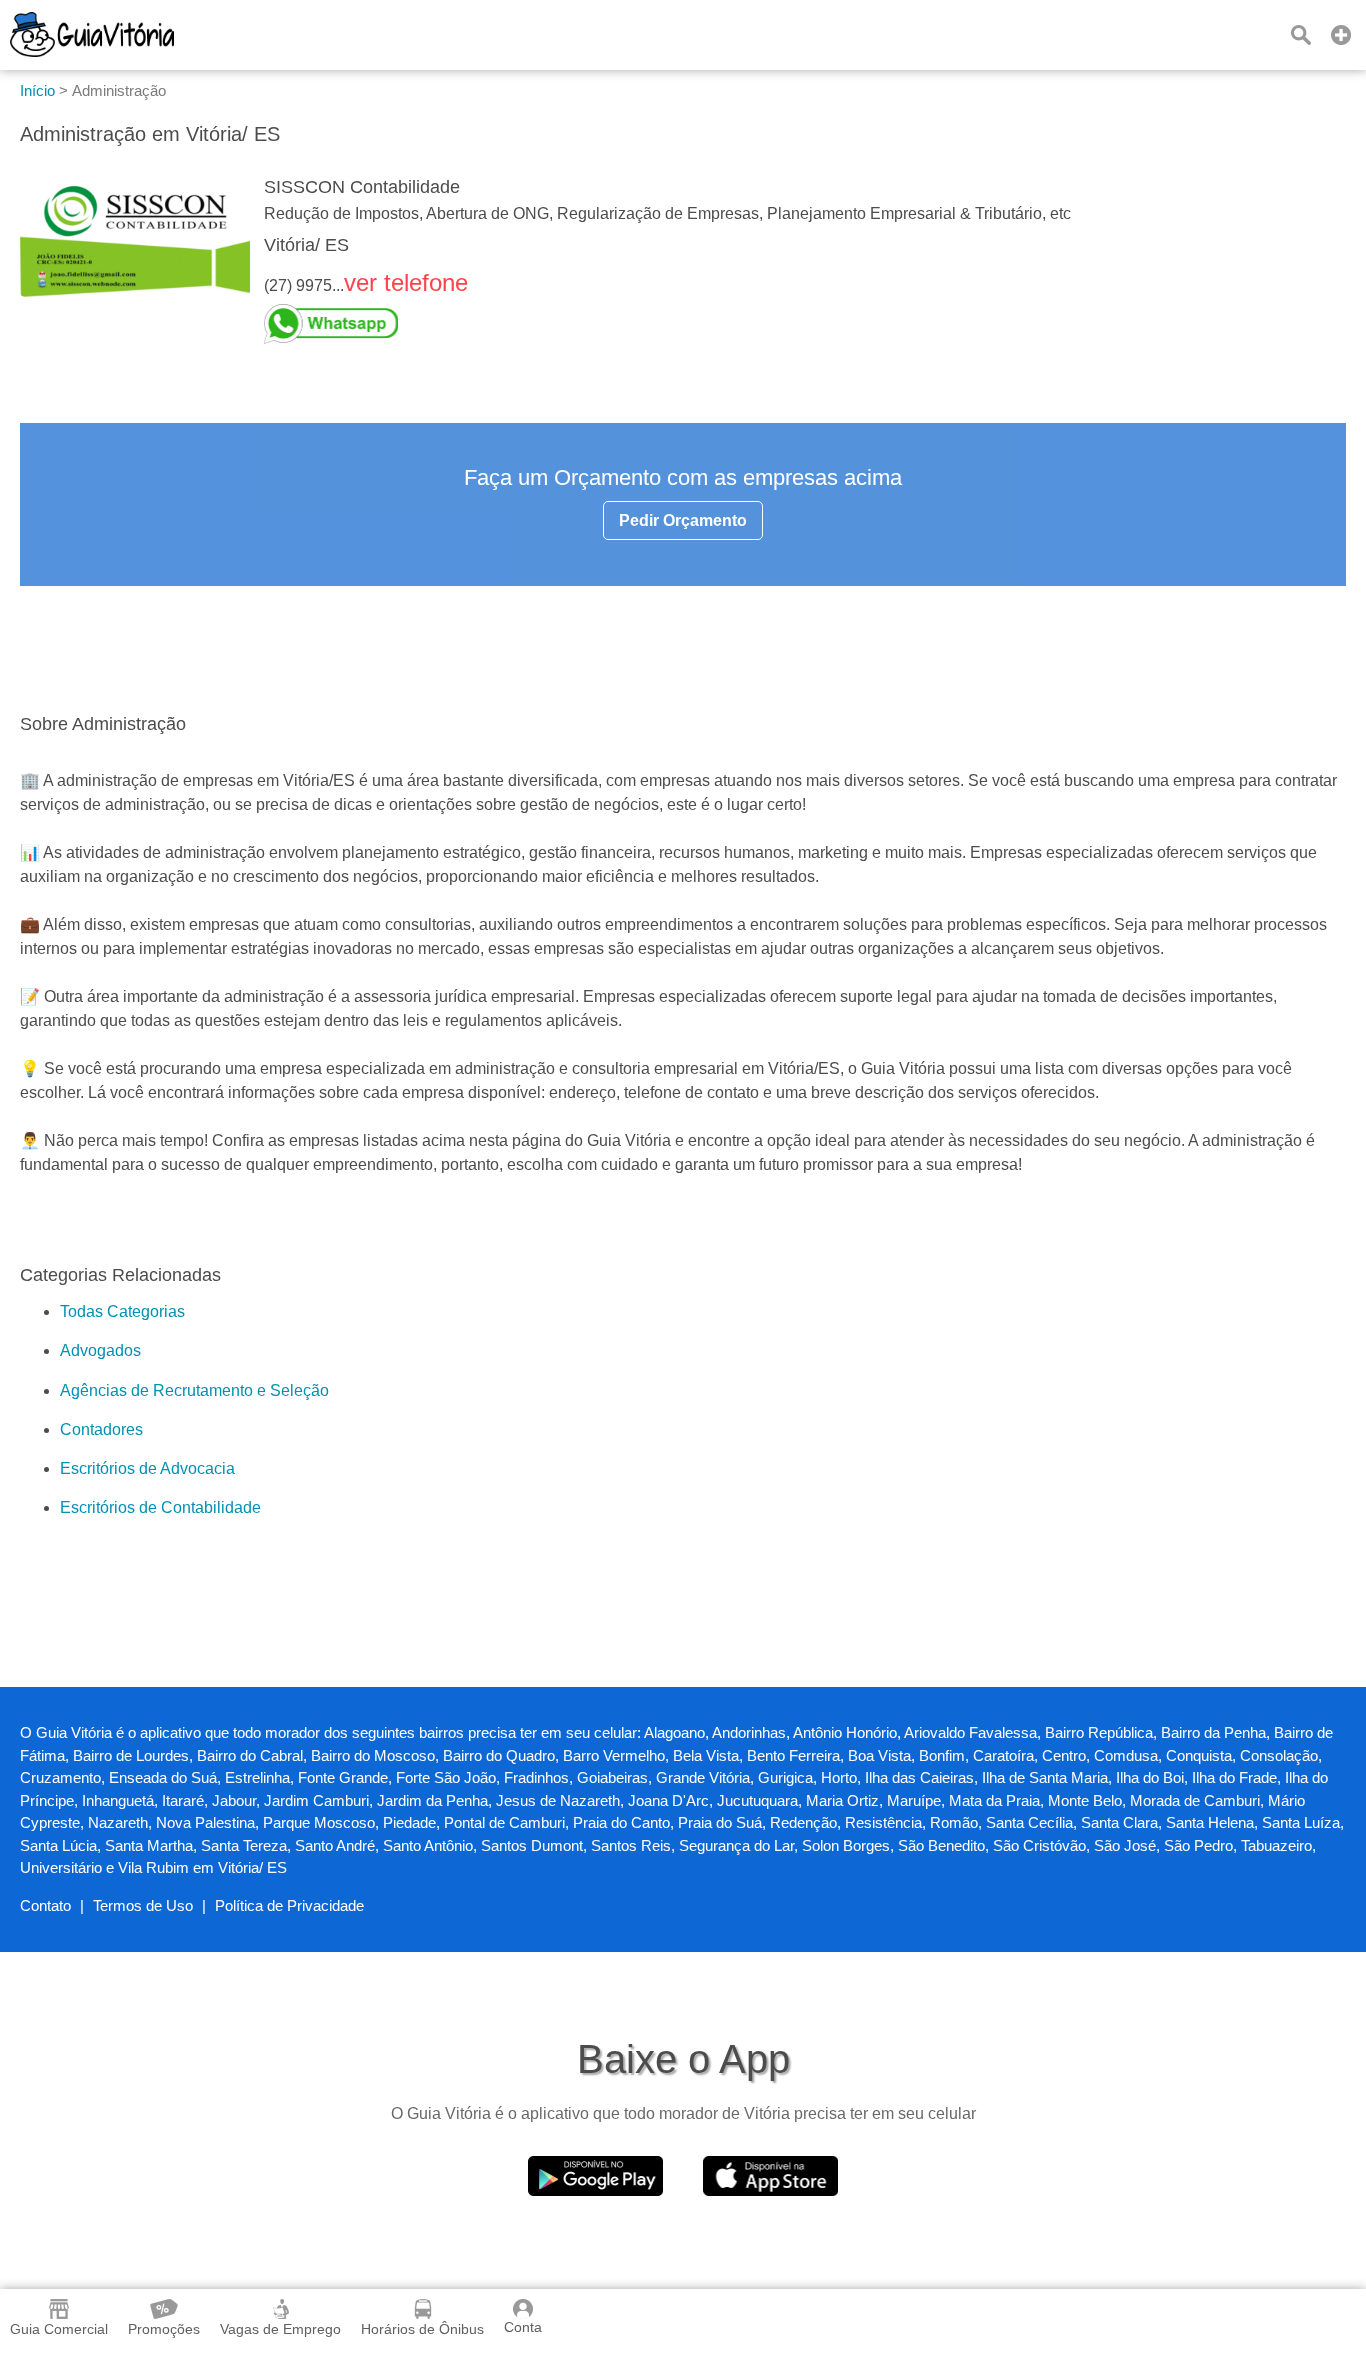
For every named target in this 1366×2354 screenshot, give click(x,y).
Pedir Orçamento (683, 520)
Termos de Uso (143, 1905)
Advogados (100, 1350)
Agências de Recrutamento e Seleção (194, 1390)
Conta (523, 2327)
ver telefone (406, 282)
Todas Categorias (122, 1311)
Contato (45, 1905)
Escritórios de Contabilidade (160, 1507)
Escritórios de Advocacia (147, 1468)
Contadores (101, 1429)
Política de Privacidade (289, 1905)
